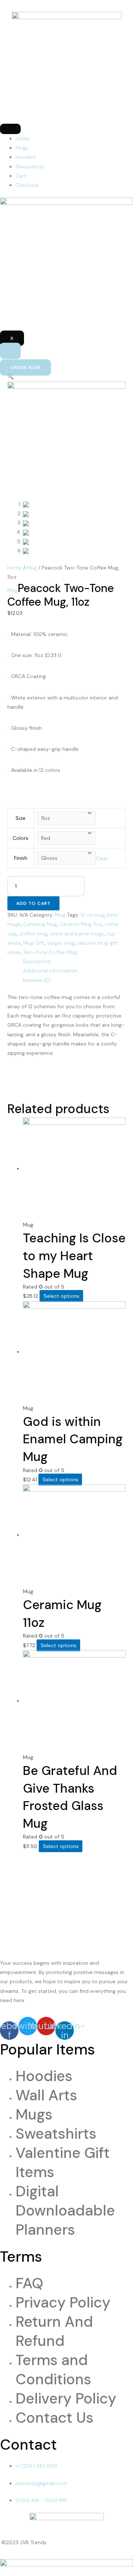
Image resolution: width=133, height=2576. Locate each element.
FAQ (29, 2283)
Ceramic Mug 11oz (81, 924)
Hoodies (25, 157)
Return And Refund (54, 2331)
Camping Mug (40, 924)
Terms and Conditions (53, 2370)
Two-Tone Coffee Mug (50, 952)
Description (37, 961)
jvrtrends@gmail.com (41, 2483)
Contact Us (54, 2418)
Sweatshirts (30, 167)
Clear (102, 858)
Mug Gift (34, 943)
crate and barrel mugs (77, 934)
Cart (21, 176)
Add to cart (33, 903)
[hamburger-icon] (10, 129)
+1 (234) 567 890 (36, 2466)
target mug (61, 943)
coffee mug (33, 934)
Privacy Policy (63, 2302)
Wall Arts (46, 2095)
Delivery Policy (66, 2398)
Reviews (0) (37, 980)
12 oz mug (93, 915)
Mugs (22, 148)
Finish (21, 858)
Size (21, 818)
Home (23, 138)
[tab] (74, 962)
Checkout (27, 185)
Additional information (50, 971)
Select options (62, 1296)
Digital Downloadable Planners (65, 2210)
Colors (21, 838)
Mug (32, 568)
